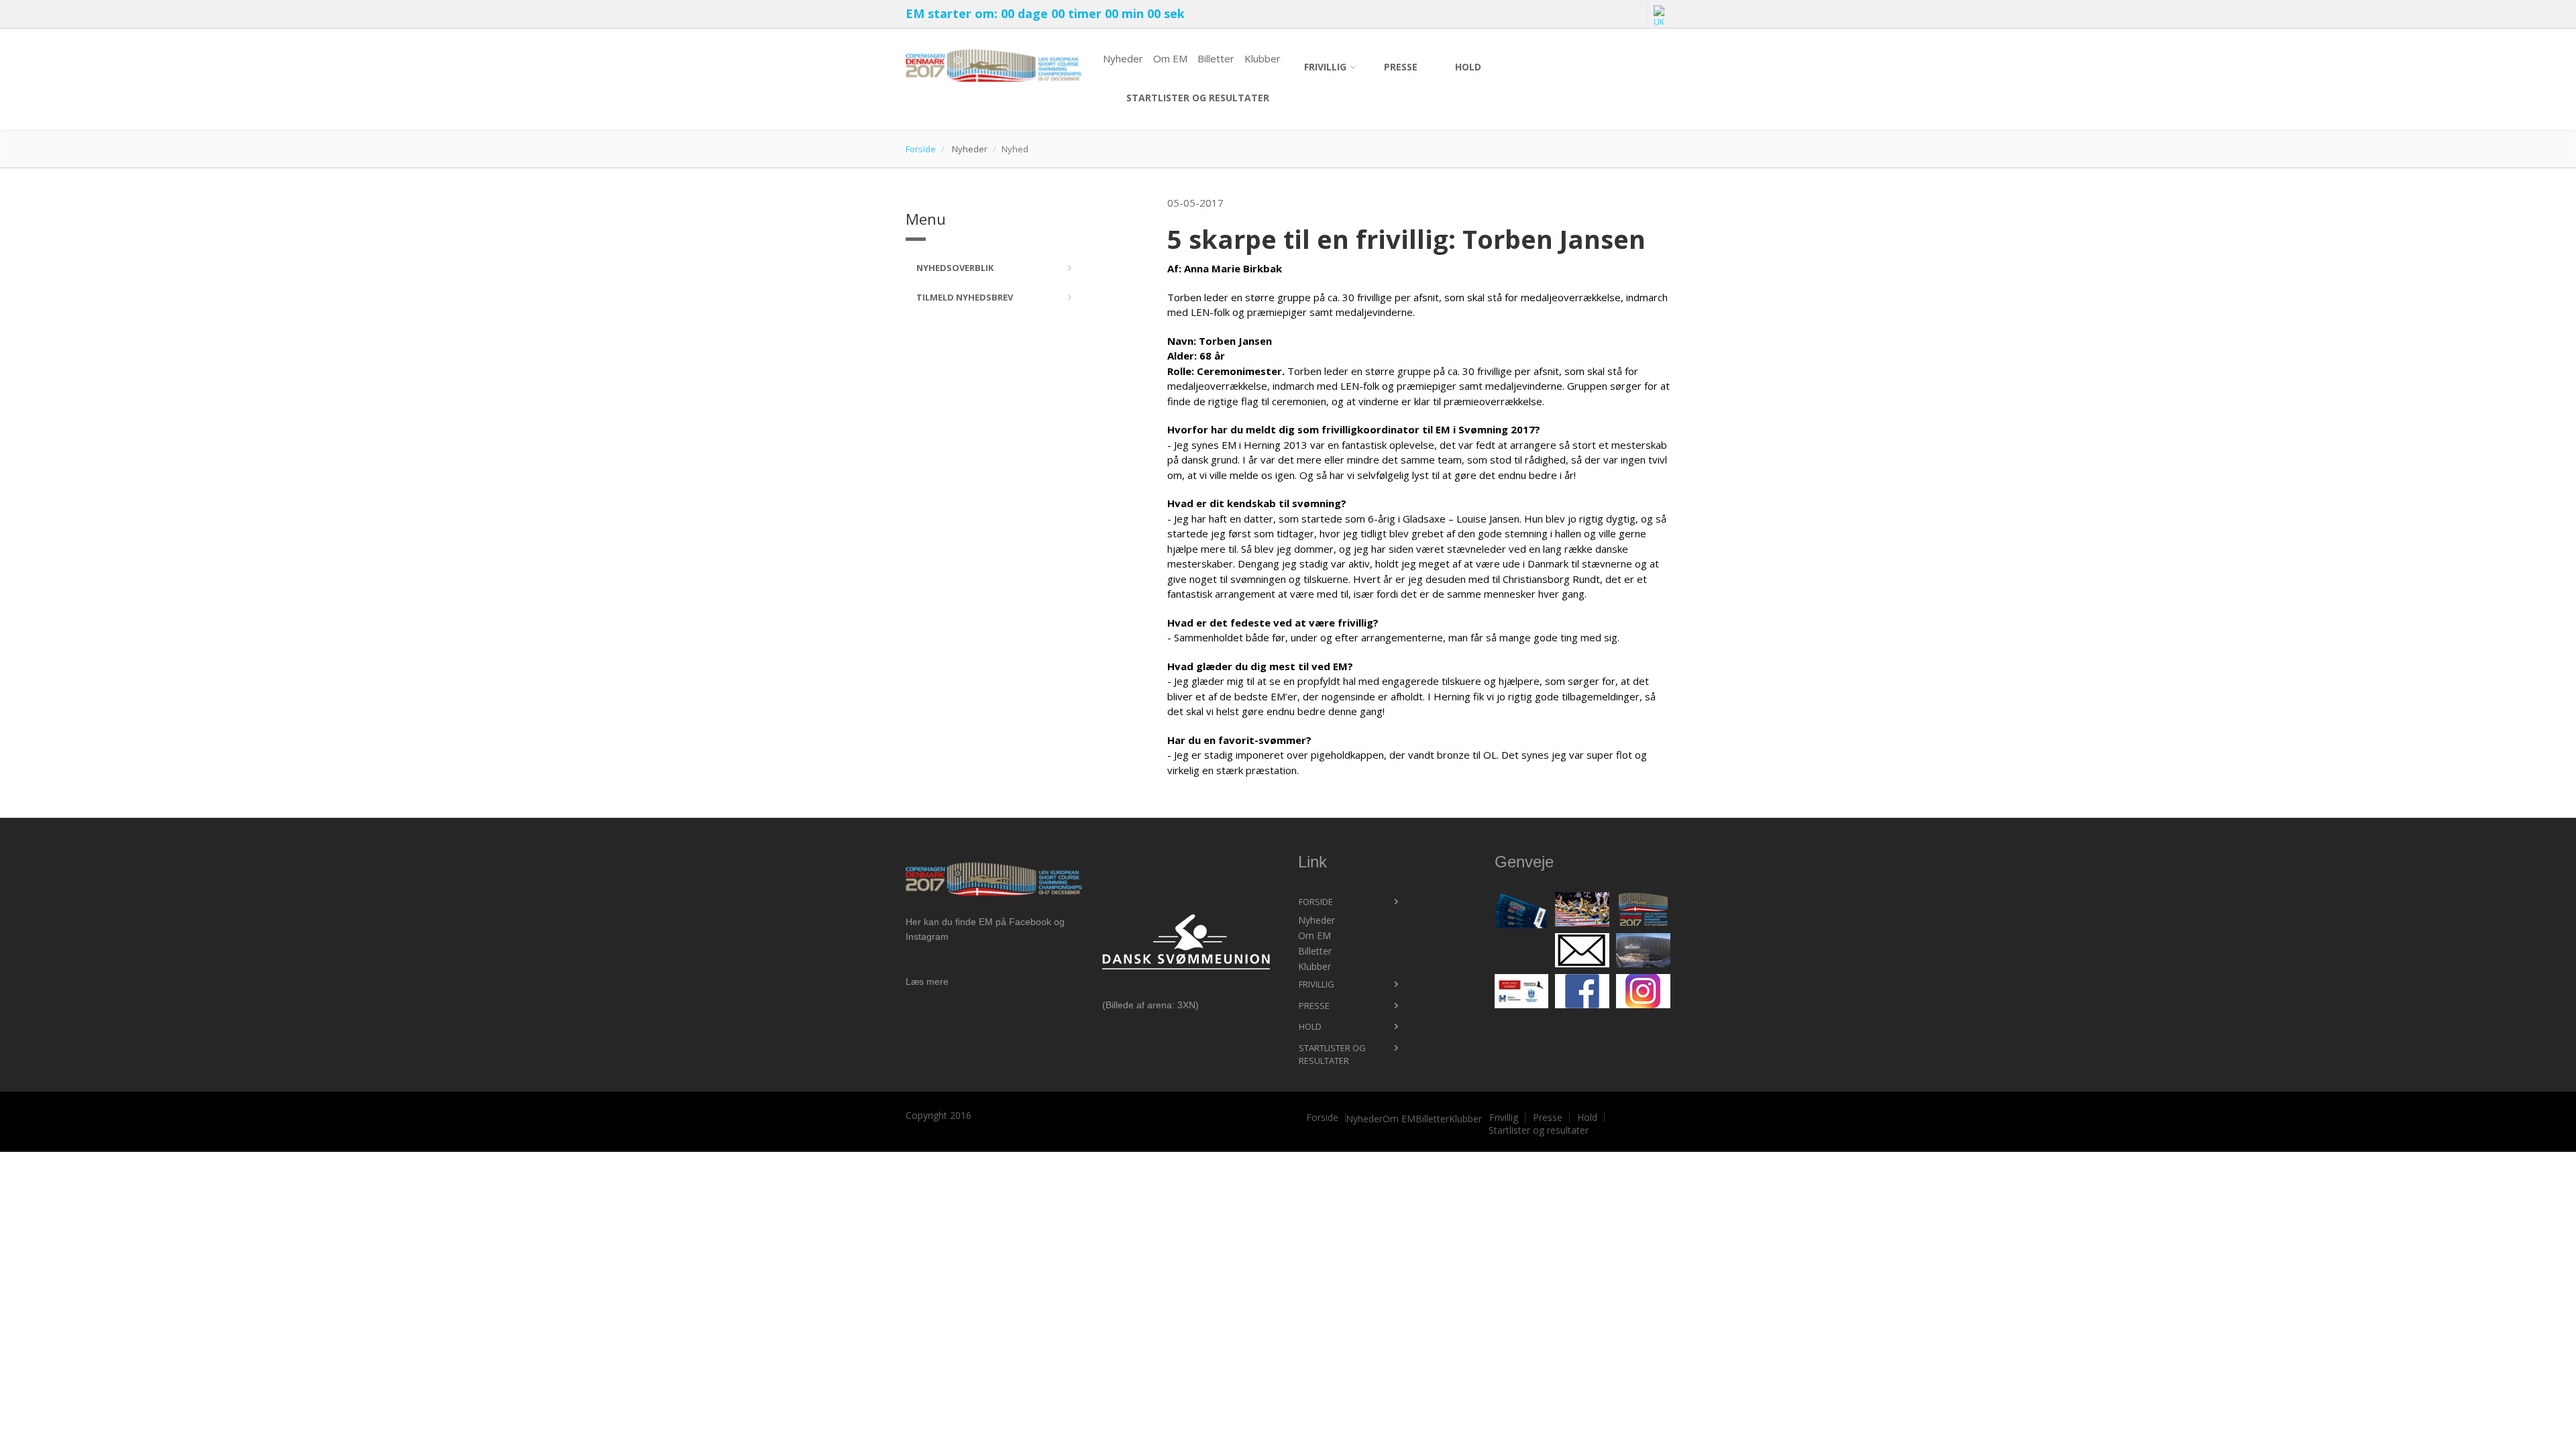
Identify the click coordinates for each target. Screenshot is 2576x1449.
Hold (1468, 67)
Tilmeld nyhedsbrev (965, 297)
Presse (1401, 67)
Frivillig (1325, 67)
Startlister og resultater (1198, 98)
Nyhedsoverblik (955, 268)
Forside (921, 149)
